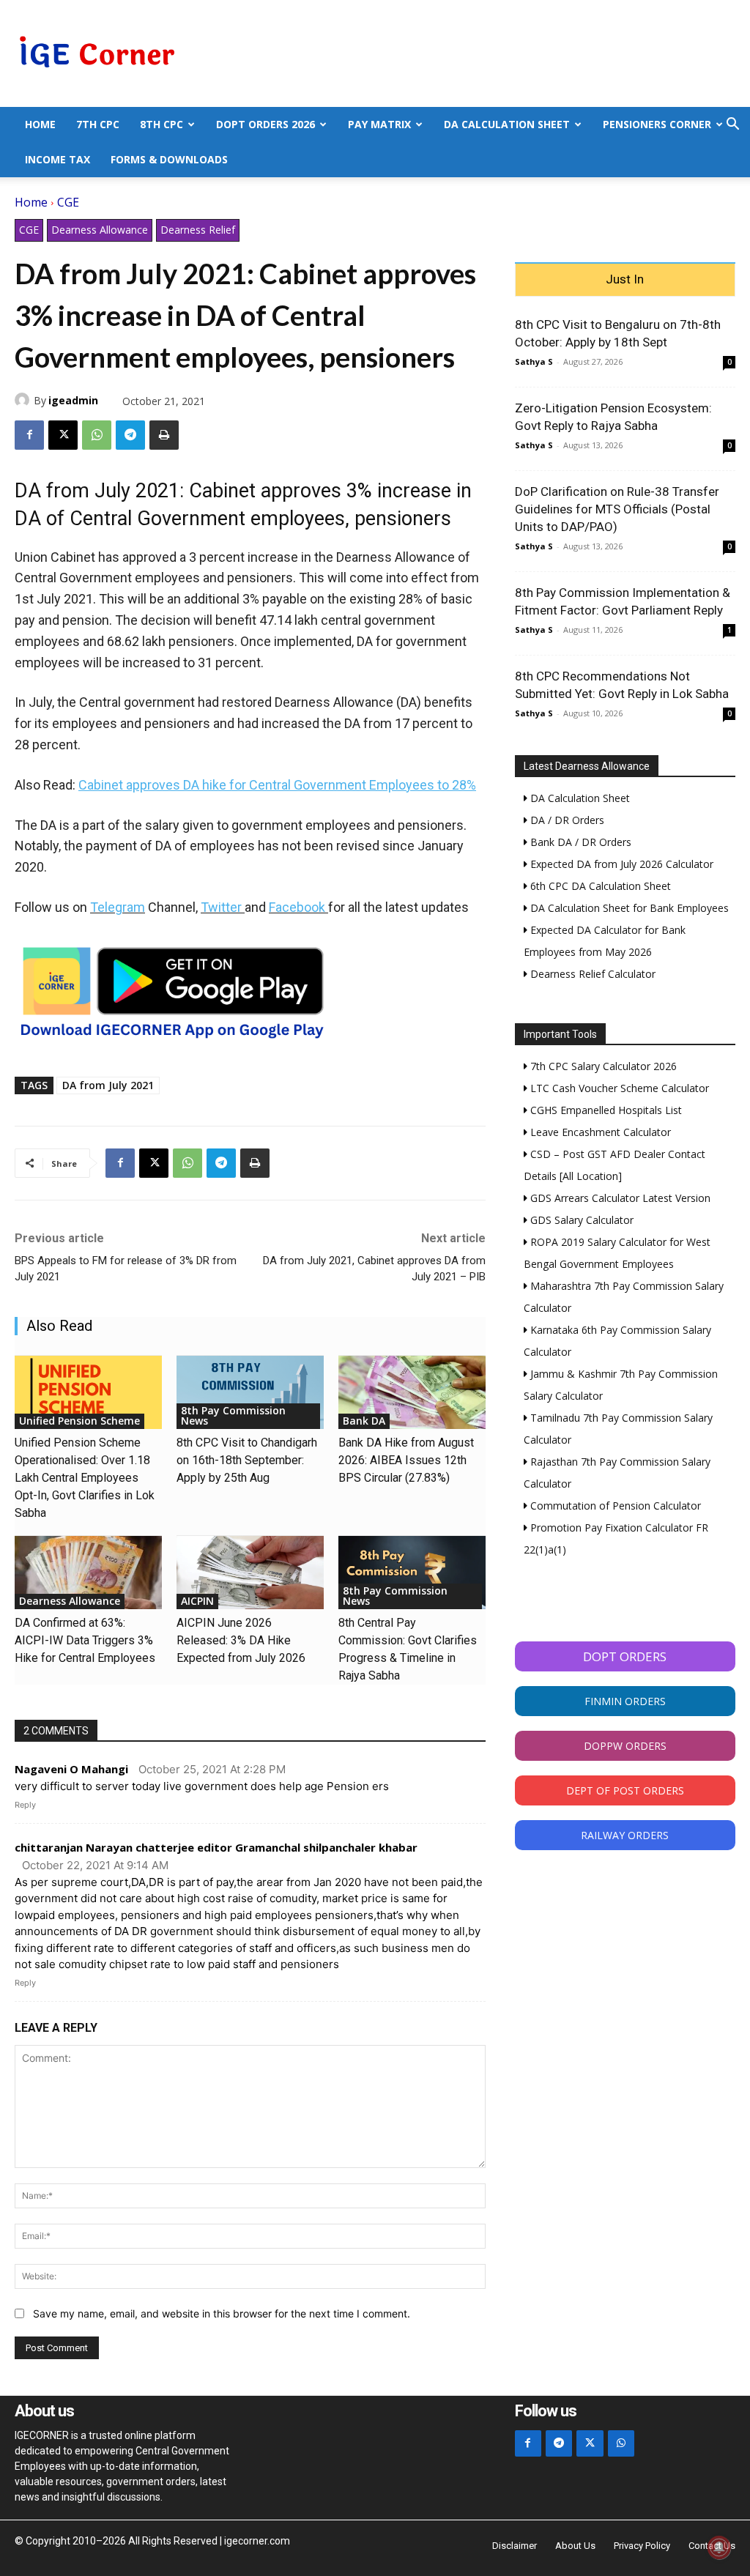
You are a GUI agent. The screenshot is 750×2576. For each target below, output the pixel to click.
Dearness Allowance (100, 230)
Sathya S (534, 361)
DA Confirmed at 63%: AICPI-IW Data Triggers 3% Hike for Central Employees (85, 1640)
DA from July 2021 (108, 1085)
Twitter (221, 907)
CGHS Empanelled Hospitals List (605, 1110)
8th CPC (161, 124)
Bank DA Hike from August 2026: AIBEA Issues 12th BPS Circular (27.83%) (406, 1460)
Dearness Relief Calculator (591, 974)
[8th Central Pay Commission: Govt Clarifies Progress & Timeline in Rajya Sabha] (412, 1573)
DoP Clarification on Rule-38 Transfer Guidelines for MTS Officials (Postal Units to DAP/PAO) (617, 509)
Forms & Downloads (169, 159)
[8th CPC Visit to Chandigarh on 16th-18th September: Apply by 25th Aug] (250, 1392)
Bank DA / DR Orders (579, 842)
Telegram (118, 907)
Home (40, 124)
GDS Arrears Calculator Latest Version (619, 1198)
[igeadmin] (24, 400)
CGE (68, 202)
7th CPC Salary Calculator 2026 (602, 1066)
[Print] (164, 435)
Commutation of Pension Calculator (614, 1506)
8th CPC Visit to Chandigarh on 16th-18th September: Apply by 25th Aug (247, 1460)
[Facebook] (29, 435)
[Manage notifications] (719, 2547)
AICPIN (197, 1601)
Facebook (297, 907)
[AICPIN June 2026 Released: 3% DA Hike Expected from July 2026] (250, 1573)
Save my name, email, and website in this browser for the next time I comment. (222, 2313)
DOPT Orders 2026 (266, 124)
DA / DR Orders (566, 820)
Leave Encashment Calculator (599, 1132)
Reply (25, 1805)
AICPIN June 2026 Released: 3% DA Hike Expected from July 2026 (241, 1640)
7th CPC (98, 124)
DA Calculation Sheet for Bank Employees (628, 908)
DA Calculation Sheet (507, 124)
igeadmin (73, 400)
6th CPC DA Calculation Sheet (599, 886)
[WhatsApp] (97, 435)
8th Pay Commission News (233, 1415)
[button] (732, 126)
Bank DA (364, 1421)
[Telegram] (130, 435)
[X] (63, 435)
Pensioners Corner (657, 124)
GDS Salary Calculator (580, 1220)
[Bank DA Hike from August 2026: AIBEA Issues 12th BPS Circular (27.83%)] (412, 1392)
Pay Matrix (379, 124)
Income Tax (57, 159)
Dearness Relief (198, 230)
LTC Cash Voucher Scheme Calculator (618, 1088)
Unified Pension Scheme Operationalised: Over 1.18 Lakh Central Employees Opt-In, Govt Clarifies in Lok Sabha (85, 1478)
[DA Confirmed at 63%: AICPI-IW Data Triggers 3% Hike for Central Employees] (88, 1573)
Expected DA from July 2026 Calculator (620, 864)
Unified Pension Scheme (79, 1421)
